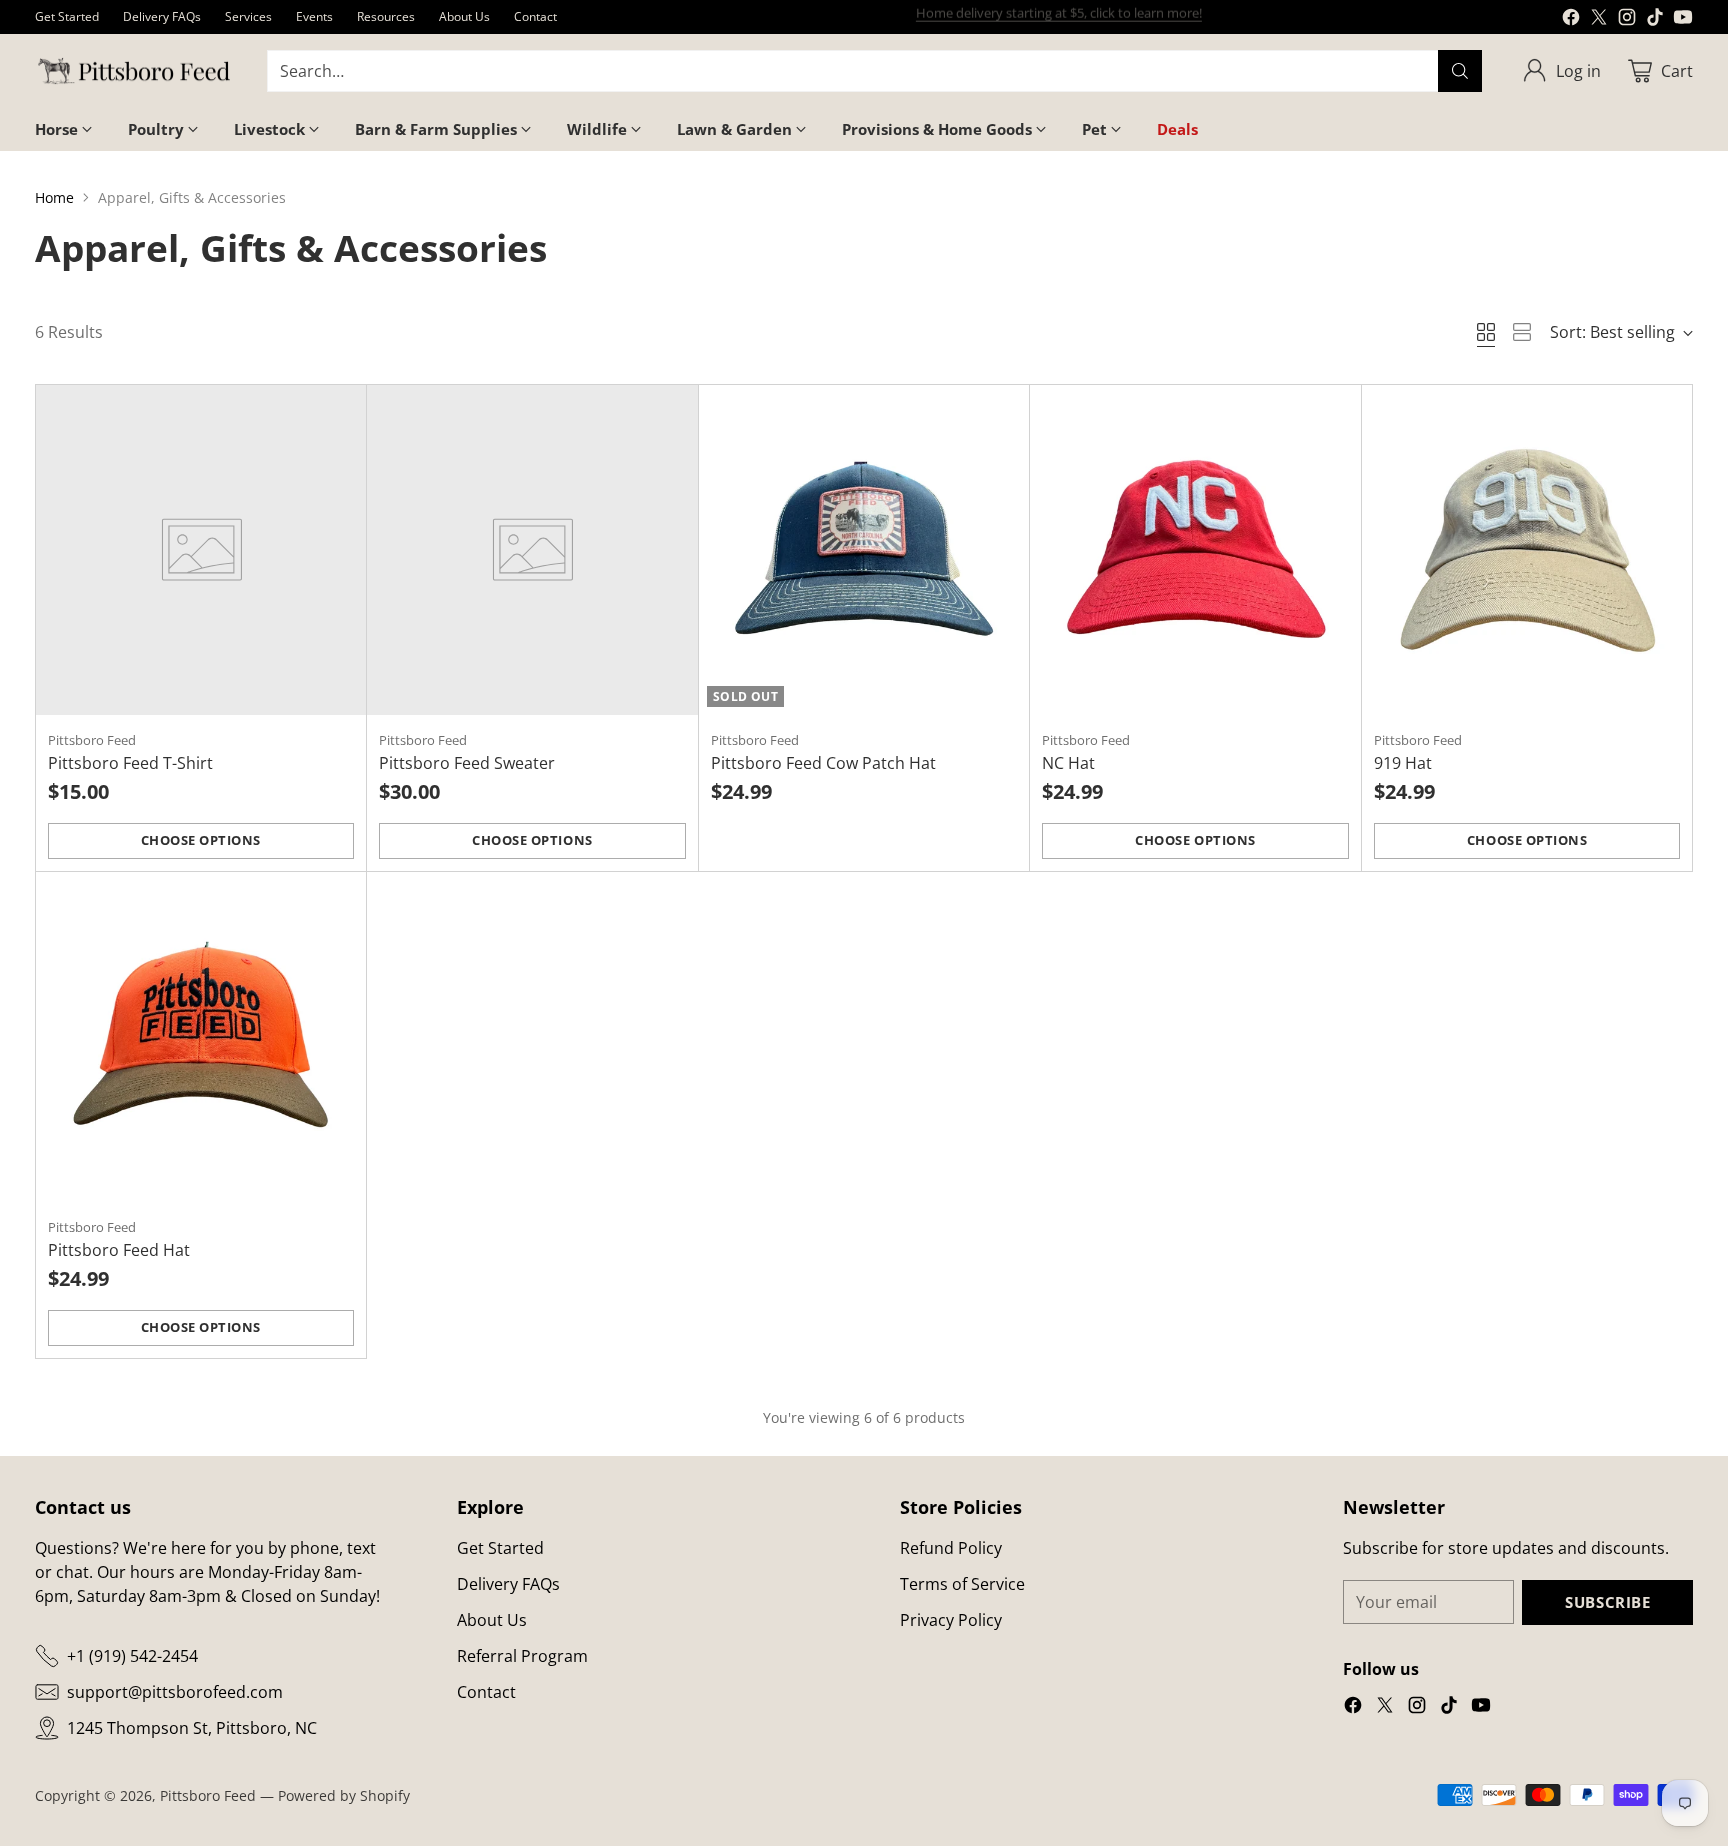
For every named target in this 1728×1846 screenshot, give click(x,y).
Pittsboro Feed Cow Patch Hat (823, 763)
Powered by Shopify (344, 1795)
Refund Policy (951, 1548)
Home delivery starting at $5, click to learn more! (1059, 16)
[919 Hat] (1527, 550)
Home (54, 197)
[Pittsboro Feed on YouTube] (1683, 20)
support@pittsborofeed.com (175, 1692)
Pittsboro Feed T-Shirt (130, 763)
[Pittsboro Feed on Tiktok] (1655, 20)
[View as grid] (1486, 332)
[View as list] (1522, 332)
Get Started (500, 1548)
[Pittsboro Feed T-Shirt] (201, 550)
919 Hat (1403, 763)
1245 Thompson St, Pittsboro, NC (192, 1728)
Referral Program (522, 1656)
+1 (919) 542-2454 (132, 1656)
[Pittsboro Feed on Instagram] (1627, 20)
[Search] (1460, 71)
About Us (492, 1620)
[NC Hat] (1195, 550)
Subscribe (1607, 1602)
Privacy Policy (951, 1620)
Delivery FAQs (508, 1584)
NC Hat (1068, 763)
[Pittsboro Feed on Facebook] (1571, 20)
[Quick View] (340, 411)
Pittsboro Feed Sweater (467, 763)
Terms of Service (962, 1584)
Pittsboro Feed (208, 1795)
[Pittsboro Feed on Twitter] (1599, 20)
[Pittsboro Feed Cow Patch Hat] (864, 550)
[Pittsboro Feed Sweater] (532, 550)
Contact (486, 1692)
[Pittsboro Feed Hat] (201, 1037)
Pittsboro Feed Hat (119, 1250)
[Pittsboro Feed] (135, 71)
